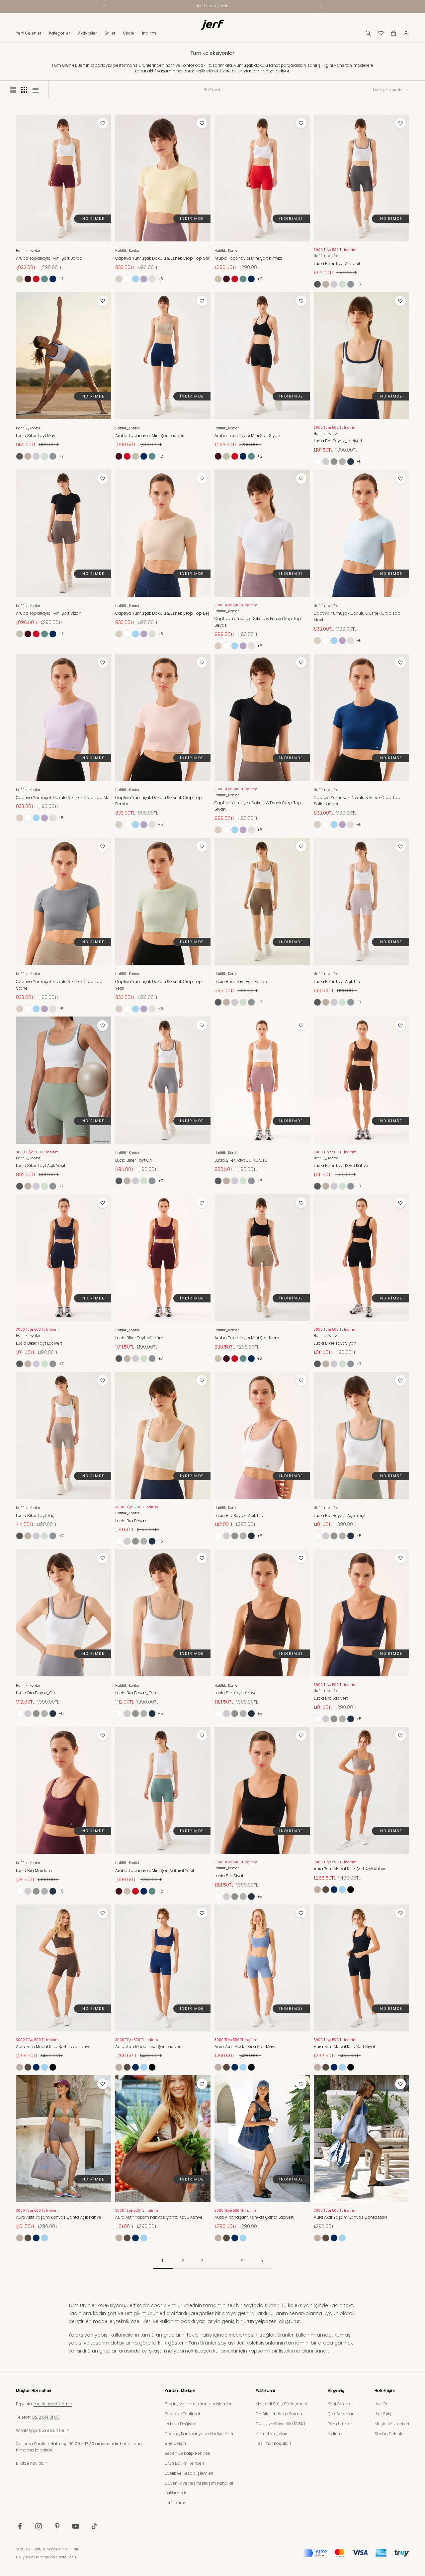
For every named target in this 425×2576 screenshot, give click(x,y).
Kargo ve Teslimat (182, 2414)
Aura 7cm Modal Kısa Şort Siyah (345, 2046)
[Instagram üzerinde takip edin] (39, 2526)
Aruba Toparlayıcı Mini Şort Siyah (247, 436)
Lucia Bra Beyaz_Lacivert (338, 441)
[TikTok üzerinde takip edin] (94, 2526)
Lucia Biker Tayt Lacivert (39, 1343)
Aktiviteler (87, 33)
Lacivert (53, 279)
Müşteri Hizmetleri (392, 2424)
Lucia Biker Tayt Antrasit (337, 264)
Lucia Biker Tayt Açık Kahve (241, 981)
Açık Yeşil (342, 284)
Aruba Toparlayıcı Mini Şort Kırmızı (248, 258)
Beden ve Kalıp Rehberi (187, 2453)
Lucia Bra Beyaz (131, 1521)
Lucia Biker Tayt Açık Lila (337, 981)
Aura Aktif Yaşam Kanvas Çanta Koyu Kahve (159, 2217)
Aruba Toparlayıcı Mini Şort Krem (247, 1338)
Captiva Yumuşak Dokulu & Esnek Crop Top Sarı (163, 258)
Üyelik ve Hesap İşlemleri (189, 2473)
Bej (119, 279)
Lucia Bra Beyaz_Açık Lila (239, 1515)
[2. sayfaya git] (262, 2261)
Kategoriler (60, 33)
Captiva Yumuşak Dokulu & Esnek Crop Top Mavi (357, 617)
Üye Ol (381, 2404)
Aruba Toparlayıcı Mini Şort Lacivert (150, 436)
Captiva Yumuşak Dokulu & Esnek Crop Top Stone (59, 985)
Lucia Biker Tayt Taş (35, 1515)
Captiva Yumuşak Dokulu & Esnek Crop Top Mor (63, 798)
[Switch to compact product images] (36, 90)
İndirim (149, 33)
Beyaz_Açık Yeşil (334, 462)
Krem (20, 279)
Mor (144, 279)
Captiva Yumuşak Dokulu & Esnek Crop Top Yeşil (159, 985)
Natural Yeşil (44, 279)
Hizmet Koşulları (271, 2434)
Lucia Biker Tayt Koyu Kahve (341, 1165)
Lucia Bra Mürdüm (34, 1870)
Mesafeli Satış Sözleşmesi (281, 2404)
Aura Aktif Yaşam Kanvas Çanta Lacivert (254, 2217)
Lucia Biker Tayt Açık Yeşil (41, 1165)
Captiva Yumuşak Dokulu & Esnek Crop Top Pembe (152, 279)
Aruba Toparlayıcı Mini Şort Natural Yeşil (155, 1870)
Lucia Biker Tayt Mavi (36, 436)
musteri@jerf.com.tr (53, 2404)
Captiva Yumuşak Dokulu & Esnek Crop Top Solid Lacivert (357, 801)
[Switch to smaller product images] (24, 90)
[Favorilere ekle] (103, 123)
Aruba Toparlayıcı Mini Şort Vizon (49, 613)
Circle (129, 33)
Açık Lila (334, 284)
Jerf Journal (176, 2503)
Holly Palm (25, 2557)
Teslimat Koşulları (273, 2443)
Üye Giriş (383, 2414)
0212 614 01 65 (46, 2417)
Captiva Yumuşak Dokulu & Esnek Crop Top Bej (162, 613)
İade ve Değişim (181, 2424)
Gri (351, 284)
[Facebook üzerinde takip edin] (20, 2526)
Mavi (135, 279)
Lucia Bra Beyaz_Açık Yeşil (340, 1515)
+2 (61, 279)
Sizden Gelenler (390, 2434)
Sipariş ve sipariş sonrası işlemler (198, 2404)
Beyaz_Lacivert (351, 462)
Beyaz (127, 279)
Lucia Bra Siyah (230, 1876)
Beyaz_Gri (342, 462)
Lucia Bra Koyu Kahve (236, 1693)
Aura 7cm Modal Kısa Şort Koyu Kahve (53, 2046)
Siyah (351, 1890)
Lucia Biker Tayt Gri (133, 1160)
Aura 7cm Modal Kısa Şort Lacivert (148, 2046)
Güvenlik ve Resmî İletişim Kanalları (200, 2483)
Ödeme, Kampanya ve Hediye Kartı (199, 2434)
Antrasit (317, 284)
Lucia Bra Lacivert (331, 1698)
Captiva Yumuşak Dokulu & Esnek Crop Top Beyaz (258, 622)
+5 (161, 279)
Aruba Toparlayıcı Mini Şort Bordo (49, 258)
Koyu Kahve (326, 1890)
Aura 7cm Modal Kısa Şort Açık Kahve (350, 1869)
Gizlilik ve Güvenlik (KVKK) (280, 2424)
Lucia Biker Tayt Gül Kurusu (241, 1160)
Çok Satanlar (340, 2414)
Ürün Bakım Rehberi (184, 2463)
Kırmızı (36, 279)
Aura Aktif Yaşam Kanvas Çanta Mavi (350, 2217)
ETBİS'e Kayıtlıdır (31, 2463)
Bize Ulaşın (175, 2443)
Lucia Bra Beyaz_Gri (35, 1693)
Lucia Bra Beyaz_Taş (136, 1693)
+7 (359, 284)
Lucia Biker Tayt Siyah (335, 1343)
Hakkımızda (176, 2493)
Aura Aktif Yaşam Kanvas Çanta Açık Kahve (59, 2217)
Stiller (110, 33)
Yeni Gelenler (29, 33)
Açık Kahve (326, 284)
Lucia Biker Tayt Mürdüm (139, 1338)
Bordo (28, 279)
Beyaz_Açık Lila (326, 462)
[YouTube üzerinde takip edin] (76, 2526)
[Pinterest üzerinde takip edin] (57, 2526)
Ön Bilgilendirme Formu (279, 2414)
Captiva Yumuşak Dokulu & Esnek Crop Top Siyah (258, 806)
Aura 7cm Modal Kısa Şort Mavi (245, 2046)
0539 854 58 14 (54, 2430)
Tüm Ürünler (340, 2424)
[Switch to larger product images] (13, 90)
